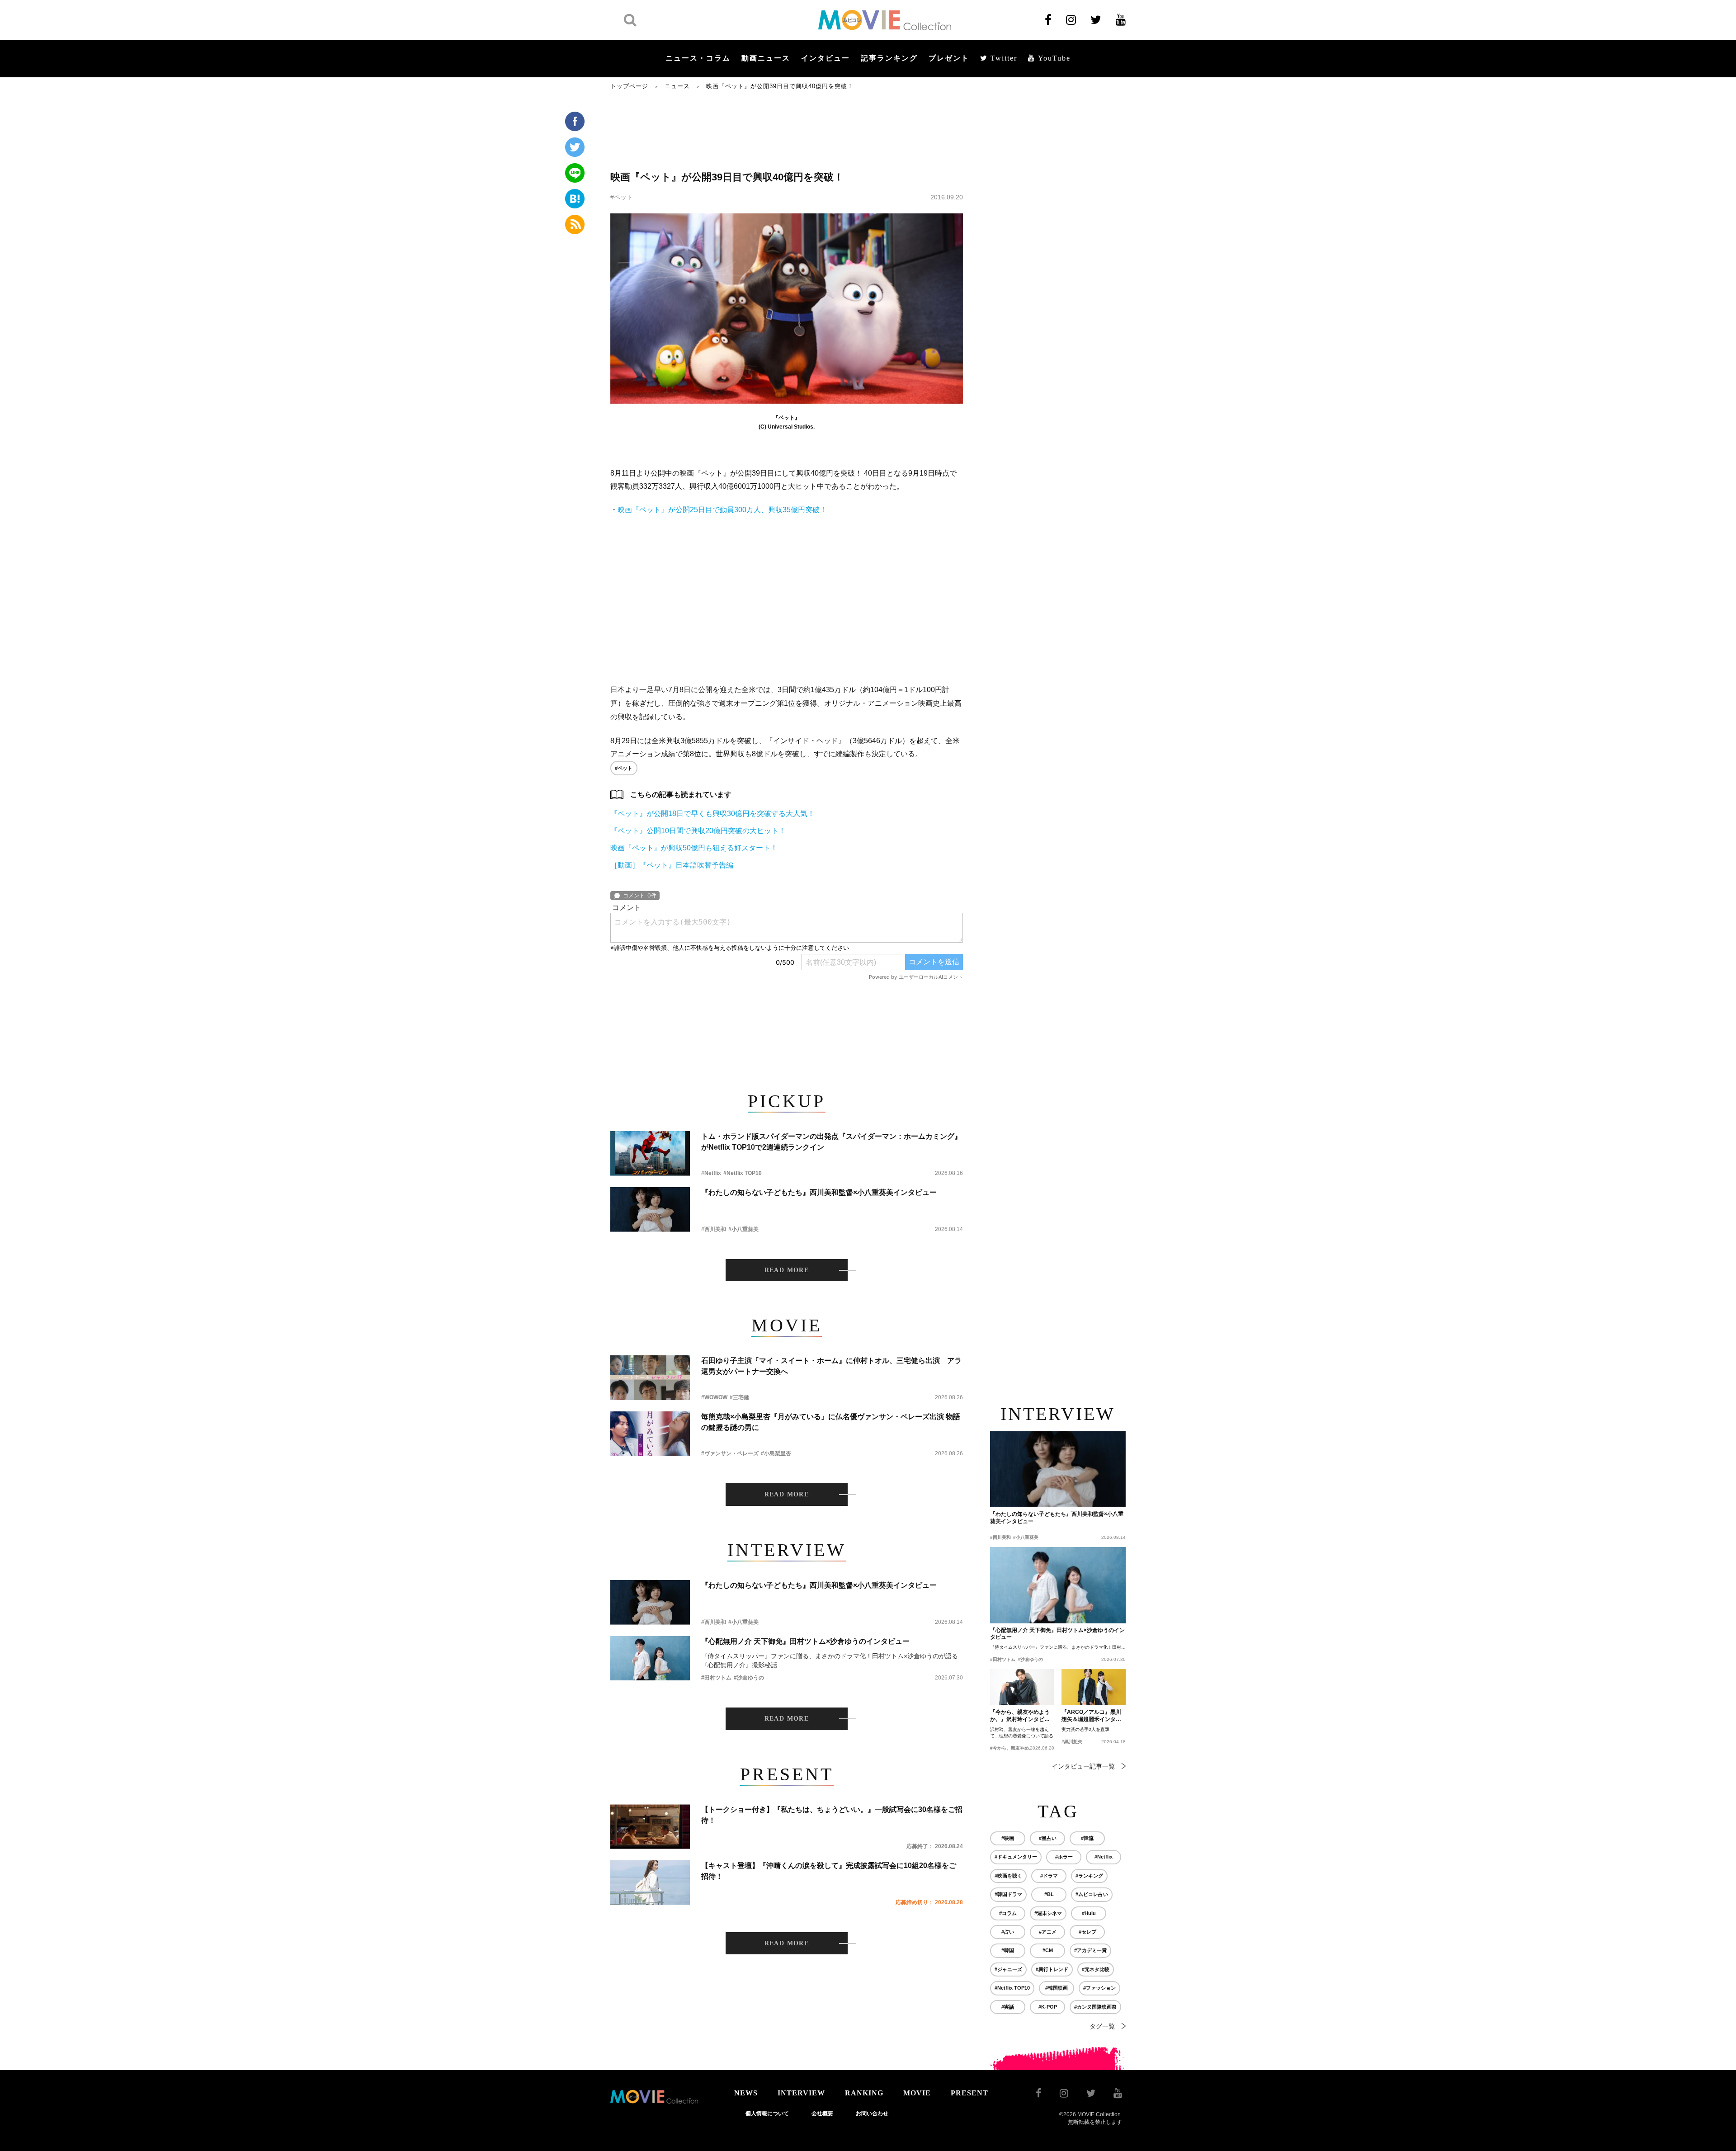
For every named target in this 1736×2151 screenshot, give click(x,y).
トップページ (629, 86)
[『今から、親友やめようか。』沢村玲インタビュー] (1022, 1687)
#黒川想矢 (1072, 1742)
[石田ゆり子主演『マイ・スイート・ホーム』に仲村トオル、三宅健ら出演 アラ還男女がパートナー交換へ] (650, 1378)
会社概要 (822, 2113)
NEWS (746, 2093)
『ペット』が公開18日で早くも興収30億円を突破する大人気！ (712, 814)
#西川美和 (714, 1229)
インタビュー (826, 58)
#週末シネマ (1048, 1913)
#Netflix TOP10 (743, 1173)
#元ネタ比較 (1096, 1969)
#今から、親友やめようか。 (1019, 1748)
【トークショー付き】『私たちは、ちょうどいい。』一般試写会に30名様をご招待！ (832, 1815)
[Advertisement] (787, 130)
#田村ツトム (716, 1678)
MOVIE (917, 2093)
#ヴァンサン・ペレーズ (730, 1453)
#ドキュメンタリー (1016, 1857)
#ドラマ (1049, 1876)
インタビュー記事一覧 (1083, 1766)
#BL (1049, 1894)
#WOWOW (714, 1397)
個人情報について (767, 2113)
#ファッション (1099, 1988)
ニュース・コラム (698, 58)
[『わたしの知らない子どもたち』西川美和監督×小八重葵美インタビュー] (650, 1210)
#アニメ (1048, 1932)
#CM (1048, 1950)
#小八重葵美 (743, 1229)
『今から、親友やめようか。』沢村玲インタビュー (1020, 1716)
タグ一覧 (1102, 2026)
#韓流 (1087, 1838)
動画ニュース (766, 58)
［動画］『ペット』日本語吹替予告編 (672, 865)
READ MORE (787, 1270)
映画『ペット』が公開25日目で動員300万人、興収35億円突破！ (722, 510)
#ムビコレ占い (1092, 1894)
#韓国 (1008, 1950)
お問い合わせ (872, 2113)
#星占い (1048, 1838)
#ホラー (1064, 1857)
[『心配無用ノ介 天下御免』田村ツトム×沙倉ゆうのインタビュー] (650, 1658)
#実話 (1008, 2007)
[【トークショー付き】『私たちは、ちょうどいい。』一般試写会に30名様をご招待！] (650, 1827)
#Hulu (1089, 1913)
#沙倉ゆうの (749, 1678)
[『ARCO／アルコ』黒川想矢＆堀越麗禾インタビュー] (1094, 1687)
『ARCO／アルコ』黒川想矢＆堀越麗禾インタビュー (1091, 1716)
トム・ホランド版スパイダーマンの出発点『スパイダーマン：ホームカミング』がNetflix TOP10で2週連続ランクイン (831, 1142)
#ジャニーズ (1008, 1969)
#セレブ (1087, 1932)
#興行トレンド (1052, 1969)
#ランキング (1089, 1876)
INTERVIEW (801, 2093)
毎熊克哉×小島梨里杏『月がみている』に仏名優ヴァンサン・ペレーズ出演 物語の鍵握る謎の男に (831, 1422)
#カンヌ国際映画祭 (1095, 2007)
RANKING (864, 2093)
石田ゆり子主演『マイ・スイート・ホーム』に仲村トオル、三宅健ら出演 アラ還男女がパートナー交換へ (831, 1366)
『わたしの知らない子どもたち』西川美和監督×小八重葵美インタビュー (819, 1192)
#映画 (1008, 1838)
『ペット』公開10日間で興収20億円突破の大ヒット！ (698, 831)
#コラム (1008, 1913)
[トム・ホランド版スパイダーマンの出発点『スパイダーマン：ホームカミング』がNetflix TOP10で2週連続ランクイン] (650, 1153)
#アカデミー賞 (1090, 1950)
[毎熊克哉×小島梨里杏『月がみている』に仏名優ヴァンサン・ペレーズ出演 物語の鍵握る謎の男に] (650, 1434)
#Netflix (711, 1173)
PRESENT (969, 2093)
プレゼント (949, 58)
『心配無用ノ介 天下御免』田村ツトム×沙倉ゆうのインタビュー (805, 1641)
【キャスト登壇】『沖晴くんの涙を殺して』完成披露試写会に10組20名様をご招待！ (829, 1871)
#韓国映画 (1057, 1988)
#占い (1008, 1932)
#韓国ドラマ (1008, 1894)
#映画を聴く (1008, 1876)
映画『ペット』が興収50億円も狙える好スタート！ (694, 848)
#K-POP (1048, 2007)
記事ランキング (889, 58)
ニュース (677, 86)
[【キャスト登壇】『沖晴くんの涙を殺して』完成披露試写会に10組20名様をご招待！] (650, 1883)
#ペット (622, 197)
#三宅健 (739, 1397)
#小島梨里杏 (776, 1453)
